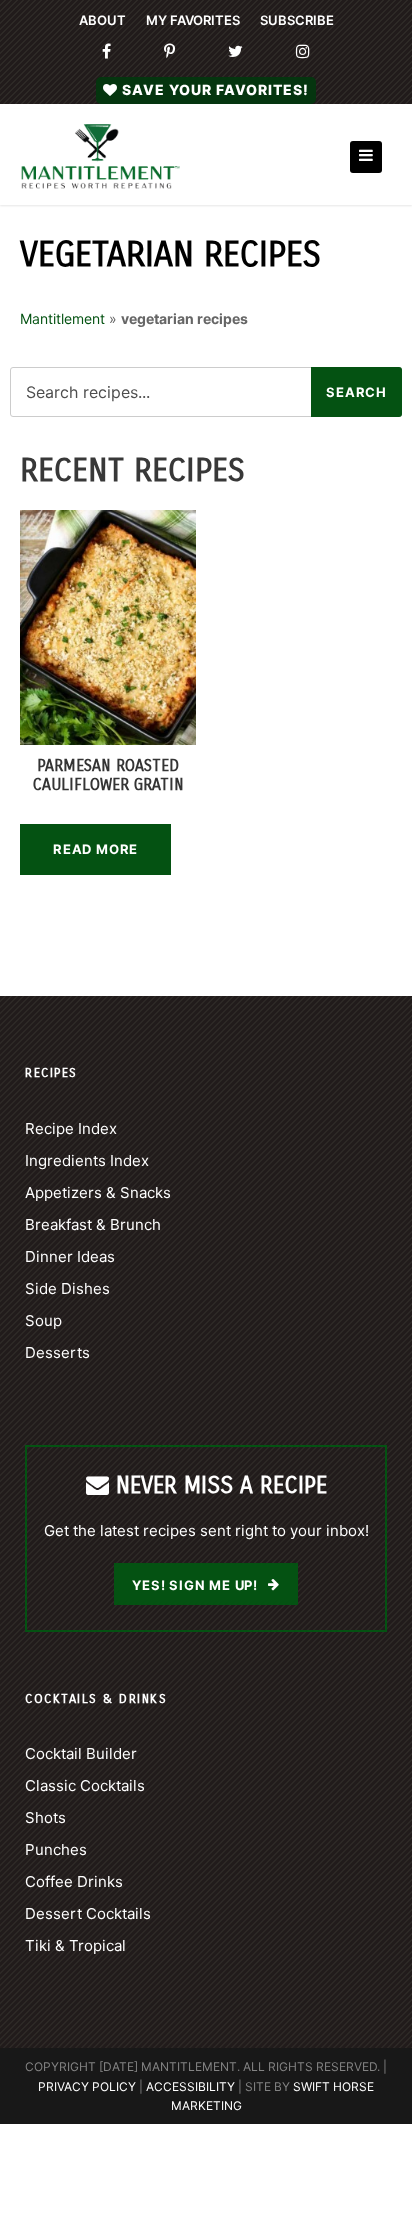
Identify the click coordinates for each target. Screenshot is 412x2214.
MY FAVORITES (193, 20)
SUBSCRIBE (297, 20)
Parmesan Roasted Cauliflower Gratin (108, 775)
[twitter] (235, 52)
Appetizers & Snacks (98, 1192)
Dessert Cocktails (88, 1913)
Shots (45, 1817)
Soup (43, 1320)
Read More (95, 849)
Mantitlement (62, 318)
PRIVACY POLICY (87, 2086)
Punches (56, 1849)
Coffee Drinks (74, 1881)
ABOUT (102, 20)
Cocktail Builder (81, 1753)
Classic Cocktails (85, 1785)
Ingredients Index (87, 1160)
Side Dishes (67, 1288)
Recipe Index (71, 1128)
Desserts (57, 1352)
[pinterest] (169, 52)
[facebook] (106, 52)
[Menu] (366, 157)
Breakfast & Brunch (93, 1224)
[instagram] (303, 52)
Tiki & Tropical (75, 1945)
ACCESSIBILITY (190, 2086)
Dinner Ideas (70, 1256)
